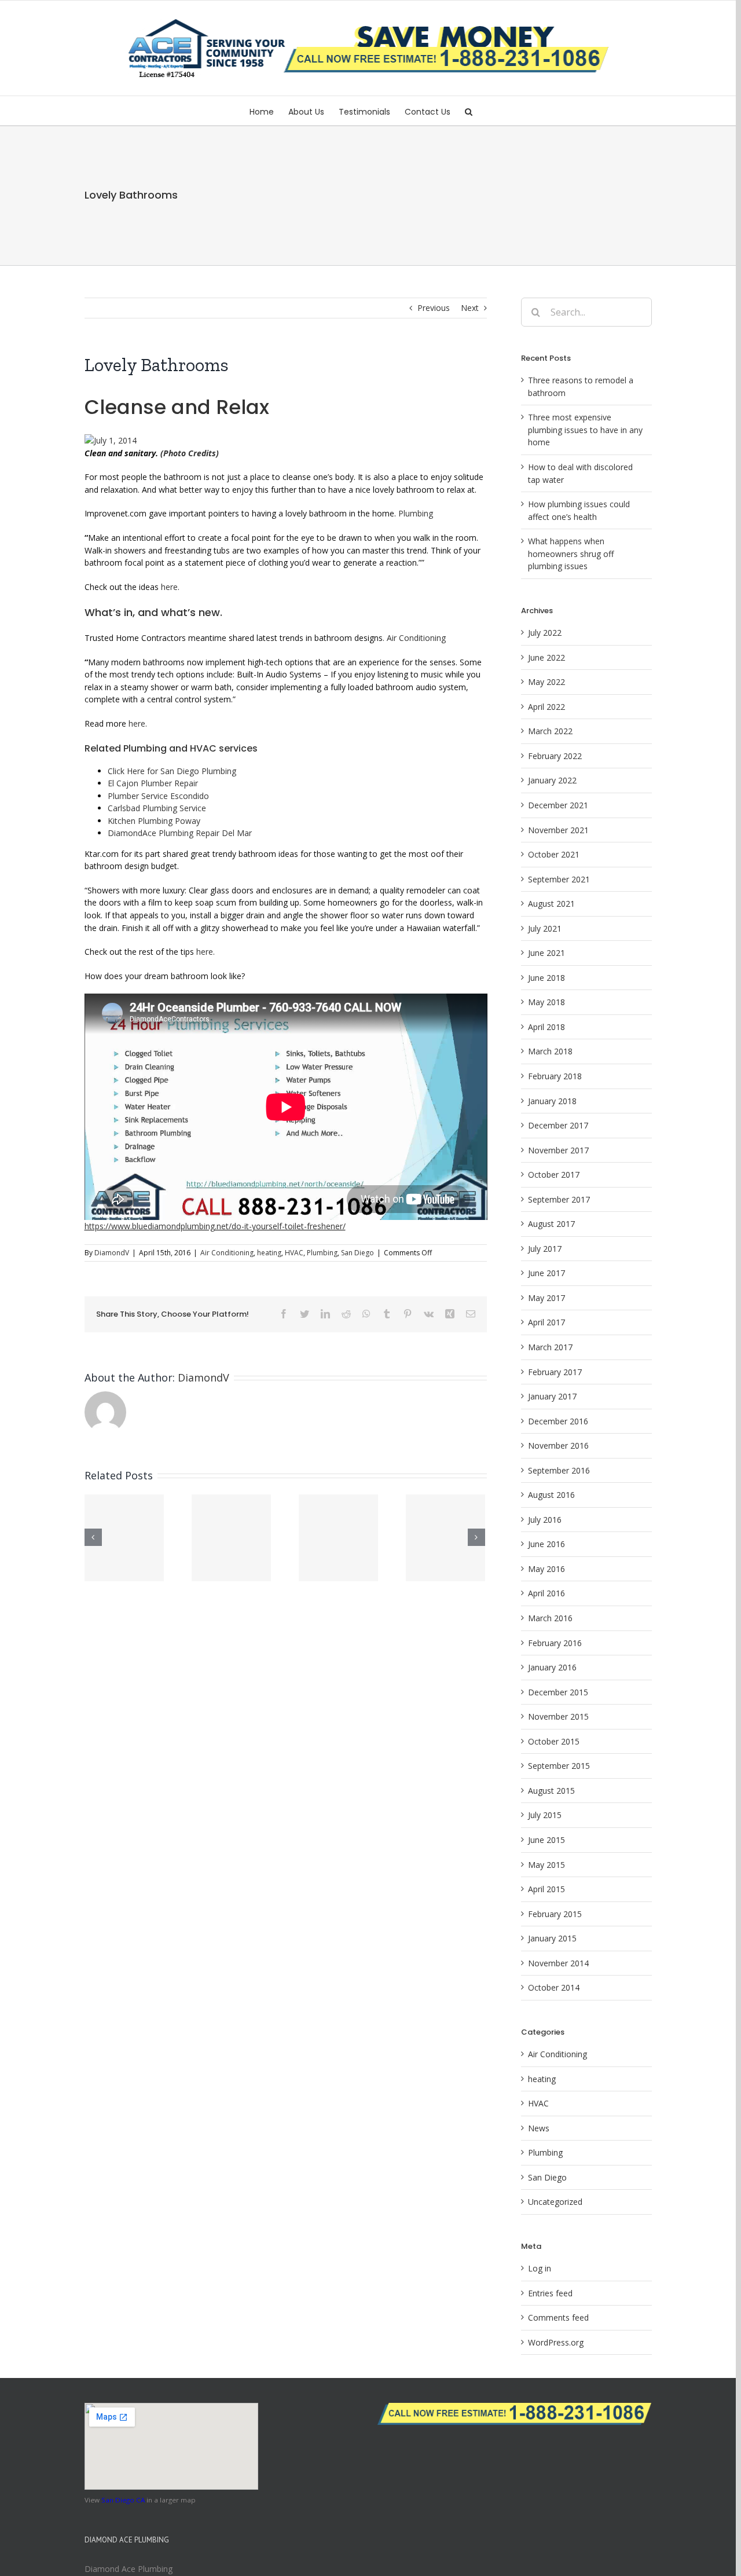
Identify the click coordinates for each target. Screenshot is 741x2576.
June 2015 (546, 1840)
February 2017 (555, 1372)
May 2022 (546, 682)
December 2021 (558, 805)
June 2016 (546, 1544)
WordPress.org (556, 2342)
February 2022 (555, 756)
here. (170, 587)
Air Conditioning (227, 1253)
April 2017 (546, 1322)
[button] (469, 111)
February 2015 (555, 1914)
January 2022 (552, 780)
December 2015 (558, 1692)
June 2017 (546, 1273)
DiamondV (112, 1253)
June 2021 (546, 953)
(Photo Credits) (190, 453)
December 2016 (558, 1421)
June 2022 (546, 657)
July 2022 (545, 633)
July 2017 (545, 1249)
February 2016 (555, 1643)
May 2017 (546, 1298)
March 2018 (550, 1051)
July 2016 (545, 1520)
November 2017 (558, 1150)
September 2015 (559, 1766)
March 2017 (550, 1347)
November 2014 (558, 1963)
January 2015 (552, 1938)
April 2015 (546, 1889)
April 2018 (546, 1027)
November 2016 (558, 1445)
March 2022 (550, 731)
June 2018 (546, 978)
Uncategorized (555, 2202)
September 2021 (559, 879)
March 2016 (550, 1618)
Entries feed (550, 2293)
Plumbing (420, 513)
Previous (434, 308)
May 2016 (546, 1569)
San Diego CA (123, 2500)
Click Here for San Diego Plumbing (173, 771)
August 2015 (551, 1791)
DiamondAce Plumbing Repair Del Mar (223, 833)
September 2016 (559, 1470)
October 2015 (554, 1741)
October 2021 (554, 854)
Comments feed (558, 2317)
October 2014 (554, 1987)
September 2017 (559, 1199)
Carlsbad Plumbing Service (158, 808)
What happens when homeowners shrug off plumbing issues (571, 554)
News (539, 2128)
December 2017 (558, 1125)
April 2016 (546, 1593)
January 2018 (552, 1101)
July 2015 (545, 1815)
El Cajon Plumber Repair (153, 783)
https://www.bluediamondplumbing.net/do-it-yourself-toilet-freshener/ (215, 1226)
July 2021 (545, 928)
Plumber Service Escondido (159, 796)
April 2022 (546, 707)
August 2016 (551, 1495)
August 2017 (551, 1224)
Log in (540, 2268)
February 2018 (555, 1076)
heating (269, 1253)
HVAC (294, 1253)
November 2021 (558, 830)
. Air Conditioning (419, 638)
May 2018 (546, 1002)
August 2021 (551, 904)
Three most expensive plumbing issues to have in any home (585, 430)
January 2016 (552, 1667)
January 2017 (552, 1396)
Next (470, 308)
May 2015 (546, 1865)
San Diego (357, 1253)
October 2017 (554, 1175)
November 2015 (558, 1716)
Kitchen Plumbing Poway (156, 821)
